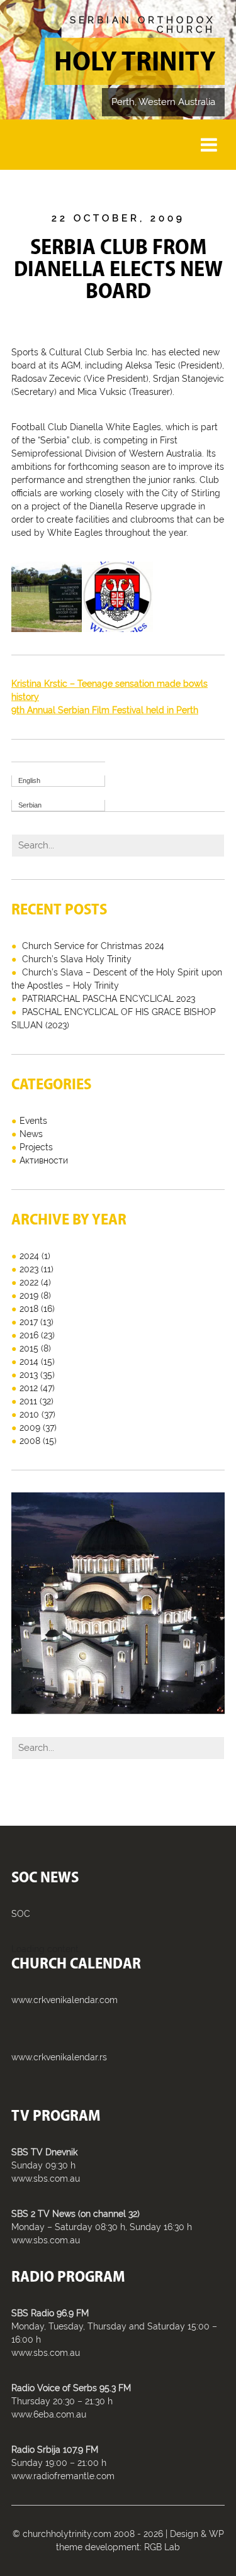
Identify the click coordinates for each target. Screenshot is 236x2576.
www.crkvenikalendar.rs (59, 2057)
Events (33, 1121)
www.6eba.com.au (49, 2414)
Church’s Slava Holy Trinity (77, 959)
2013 (29, 1375)
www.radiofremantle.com (63, 2476)
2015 (29, 1348)
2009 (30, 1428)
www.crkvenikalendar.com (65, 2000)
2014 (29, 1362)
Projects (36, 1147)
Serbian (30, 805)
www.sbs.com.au (46, 2179)
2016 (29, 1335)
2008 (30, 1441)
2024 (29, 1256)
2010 (29, 1414)
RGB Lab (162, 2547)
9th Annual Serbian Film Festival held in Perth (105, 710)
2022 (29, 1282)
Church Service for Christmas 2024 (93, 946)
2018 (29, 1309)
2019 (29, 1296)
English (29, 780)
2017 (29, 1322)
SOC (21, 1914)
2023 (29, 1269)
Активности (44, 1160)
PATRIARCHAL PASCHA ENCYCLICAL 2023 (109, 999)
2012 (29, 1388)
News (31, 1134)
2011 (28, 1401)
